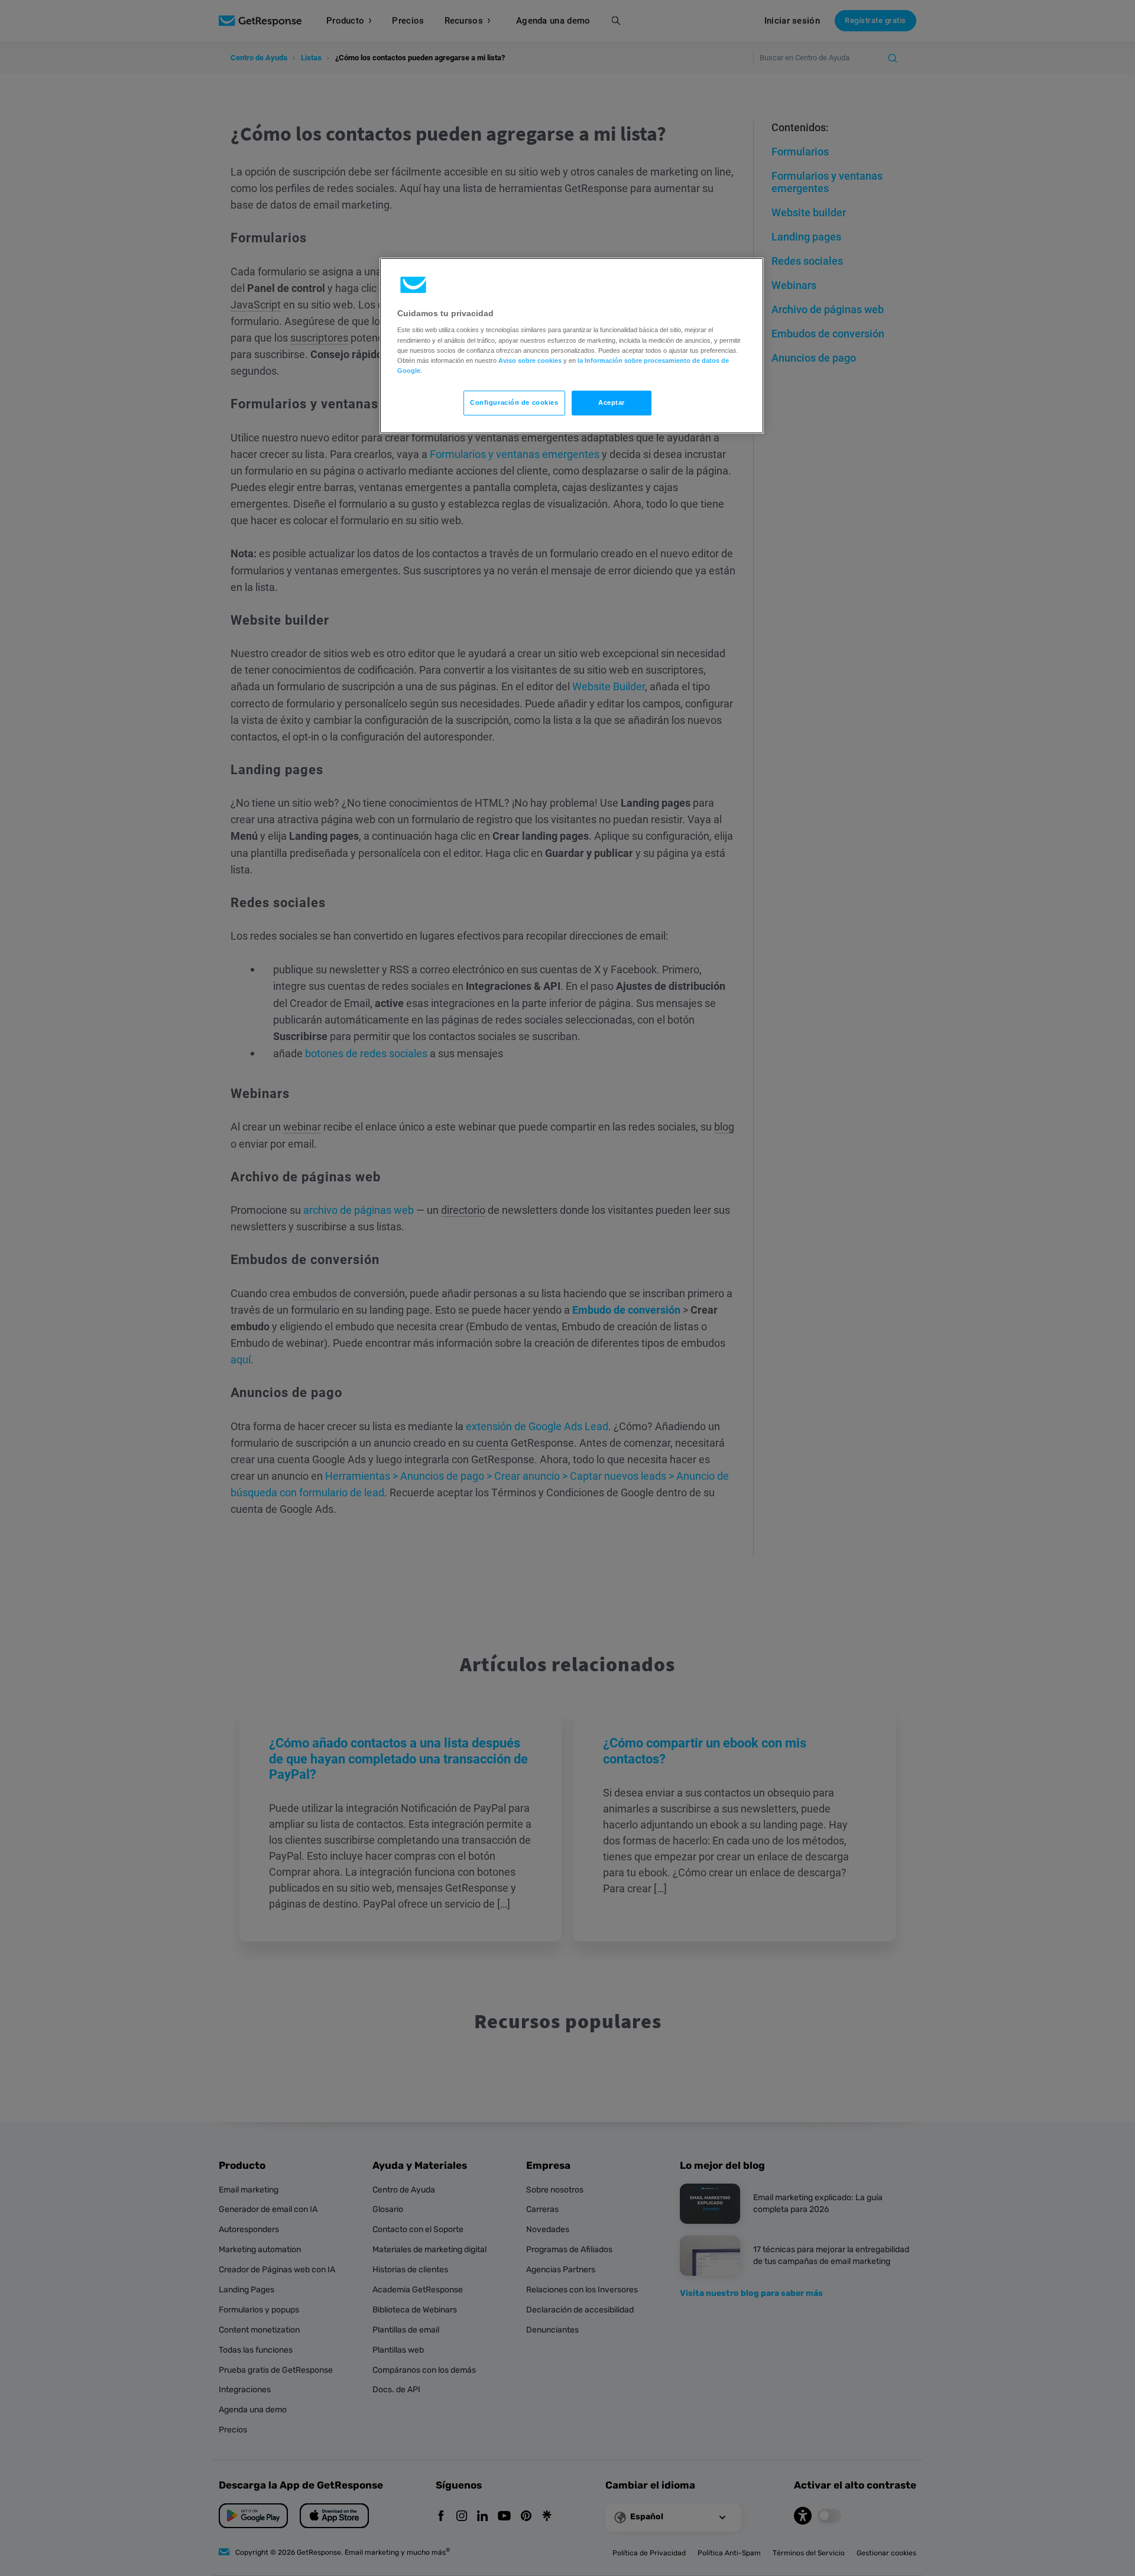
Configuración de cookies (514, 402)
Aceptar (612, 402)
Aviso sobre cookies (530, 360)
